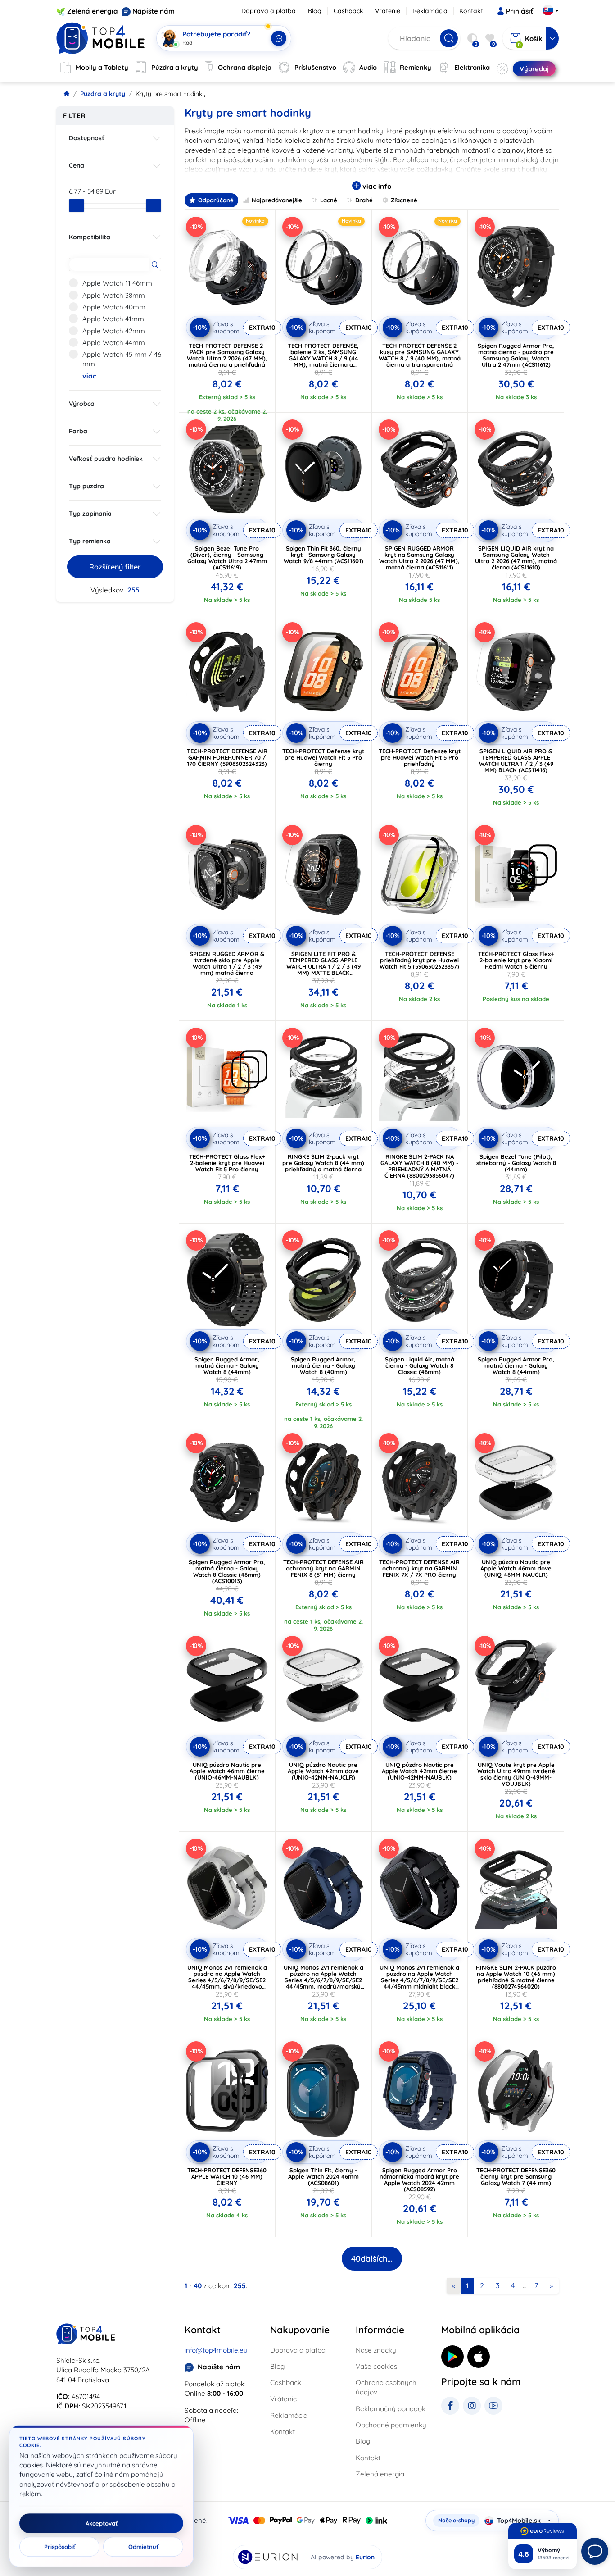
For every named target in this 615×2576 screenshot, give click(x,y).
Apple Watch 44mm (114, 343)
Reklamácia (430, 11)
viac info (376, 186)
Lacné (329, 200)
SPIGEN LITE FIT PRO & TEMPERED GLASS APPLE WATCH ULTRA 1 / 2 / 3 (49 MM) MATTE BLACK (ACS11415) (323, 966)
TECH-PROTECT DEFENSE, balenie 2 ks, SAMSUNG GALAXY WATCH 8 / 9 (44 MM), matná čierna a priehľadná (323, 358)
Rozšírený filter (115, 567)
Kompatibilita (90, 237)
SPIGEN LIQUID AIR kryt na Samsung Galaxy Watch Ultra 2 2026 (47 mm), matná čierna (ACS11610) (516, 558)
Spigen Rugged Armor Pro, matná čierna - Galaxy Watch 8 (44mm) (516, 1365)
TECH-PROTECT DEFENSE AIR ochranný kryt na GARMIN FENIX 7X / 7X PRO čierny (419, 1568)
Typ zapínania (90, 514)
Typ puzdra (86, 486)
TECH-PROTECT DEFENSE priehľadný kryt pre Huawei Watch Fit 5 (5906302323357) (419, 960)
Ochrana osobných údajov (386, 2387)
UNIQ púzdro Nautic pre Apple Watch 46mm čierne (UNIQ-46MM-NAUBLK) (227, 1771)
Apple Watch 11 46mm (117, 283)
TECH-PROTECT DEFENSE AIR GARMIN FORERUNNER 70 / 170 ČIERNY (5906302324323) (227, 757)
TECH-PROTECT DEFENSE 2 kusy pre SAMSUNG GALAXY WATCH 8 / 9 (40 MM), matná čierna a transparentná (420, 355)
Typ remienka (90, 541)
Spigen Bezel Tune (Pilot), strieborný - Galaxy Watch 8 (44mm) (516, 1163)
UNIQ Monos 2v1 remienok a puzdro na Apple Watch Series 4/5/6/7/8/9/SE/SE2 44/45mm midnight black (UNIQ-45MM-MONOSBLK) (419, 1980)
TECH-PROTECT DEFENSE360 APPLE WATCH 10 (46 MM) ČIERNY (227, 2176)
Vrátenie (388, 11)
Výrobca (82, 404)
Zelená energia (93, 11)
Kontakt (471, 11)
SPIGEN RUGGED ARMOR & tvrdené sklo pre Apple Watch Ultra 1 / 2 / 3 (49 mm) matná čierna (227, 963)
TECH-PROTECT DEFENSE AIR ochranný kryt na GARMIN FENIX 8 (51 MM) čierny (323, 1568)
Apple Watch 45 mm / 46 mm (122, 359)
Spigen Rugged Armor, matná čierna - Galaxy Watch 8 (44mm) (227, 1365)
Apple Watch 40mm (114, 307)
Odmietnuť (143, 2547)
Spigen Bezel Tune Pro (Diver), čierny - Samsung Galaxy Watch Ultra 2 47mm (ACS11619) (227, 558)
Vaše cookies (376, 2366)
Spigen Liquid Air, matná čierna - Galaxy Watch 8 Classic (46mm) (420, 1365)
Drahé (364, 200)
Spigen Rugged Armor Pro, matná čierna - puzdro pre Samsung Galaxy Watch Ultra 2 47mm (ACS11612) (516, 355)
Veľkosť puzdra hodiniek (106, 459)
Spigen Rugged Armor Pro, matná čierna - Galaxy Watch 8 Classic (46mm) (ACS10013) (227, 1571)
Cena (77, 165)
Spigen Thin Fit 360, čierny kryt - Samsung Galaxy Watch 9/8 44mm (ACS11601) (323, 555)
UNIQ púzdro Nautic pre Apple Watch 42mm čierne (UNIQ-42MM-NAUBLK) (419, 1771)
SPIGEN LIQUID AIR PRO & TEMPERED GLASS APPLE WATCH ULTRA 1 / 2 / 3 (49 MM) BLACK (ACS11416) (516, 760)
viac (89, 376)
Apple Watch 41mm (113, 319)
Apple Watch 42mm (114, 331)
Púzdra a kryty (103, 94)
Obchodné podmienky (391, 2425)
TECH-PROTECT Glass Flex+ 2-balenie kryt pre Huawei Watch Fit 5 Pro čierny (227, 1163)
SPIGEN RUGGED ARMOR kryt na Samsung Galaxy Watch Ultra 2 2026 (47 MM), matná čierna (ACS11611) (419, 558)
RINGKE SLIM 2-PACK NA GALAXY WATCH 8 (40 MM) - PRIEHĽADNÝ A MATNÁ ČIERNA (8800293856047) (419, 1166)
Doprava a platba (269, 11)
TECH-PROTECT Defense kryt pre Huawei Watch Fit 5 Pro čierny (323, 757)
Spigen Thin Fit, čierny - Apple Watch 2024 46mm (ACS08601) (323, 2176)
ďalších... (372, 2259)
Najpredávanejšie (277, 200)
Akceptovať (102, 2523)
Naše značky (376, 2350)
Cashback (348, 11)
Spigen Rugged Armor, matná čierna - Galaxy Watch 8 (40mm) (323, 1365)
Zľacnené (404, 200)
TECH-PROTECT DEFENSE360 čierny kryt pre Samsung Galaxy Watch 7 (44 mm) (516, 2176)
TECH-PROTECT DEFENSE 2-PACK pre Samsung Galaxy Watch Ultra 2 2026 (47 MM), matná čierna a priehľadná (227, 355)
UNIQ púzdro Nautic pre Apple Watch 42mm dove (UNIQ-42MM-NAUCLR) (323, 1771)
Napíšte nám (154, 11)
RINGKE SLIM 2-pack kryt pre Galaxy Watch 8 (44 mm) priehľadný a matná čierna (323, 1163)
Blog (315, 11)
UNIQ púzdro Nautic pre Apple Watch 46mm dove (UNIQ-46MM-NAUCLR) (516, 1568)
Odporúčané (216, 200)
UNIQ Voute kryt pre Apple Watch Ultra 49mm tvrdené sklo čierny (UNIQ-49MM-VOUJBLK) (516, 1774)
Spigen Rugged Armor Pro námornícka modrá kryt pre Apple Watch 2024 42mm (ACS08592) (419, 2180)
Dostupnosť (87, 138)
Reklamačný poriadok (391, 2409)
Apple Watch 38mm (114, 295)
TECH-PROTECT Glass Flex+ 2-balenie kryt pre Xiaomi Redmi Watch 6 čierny (516, 960)
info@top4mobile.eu (216, 2350)
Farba (78, 431)
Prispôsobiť (60, 2547)
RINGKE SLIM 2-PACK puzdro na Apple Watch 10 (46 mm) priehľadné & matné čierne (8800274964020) (516, 1977)
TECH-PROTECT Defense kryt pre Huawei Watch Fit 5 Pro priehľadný (420, 757)
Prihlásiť (520, 11)
